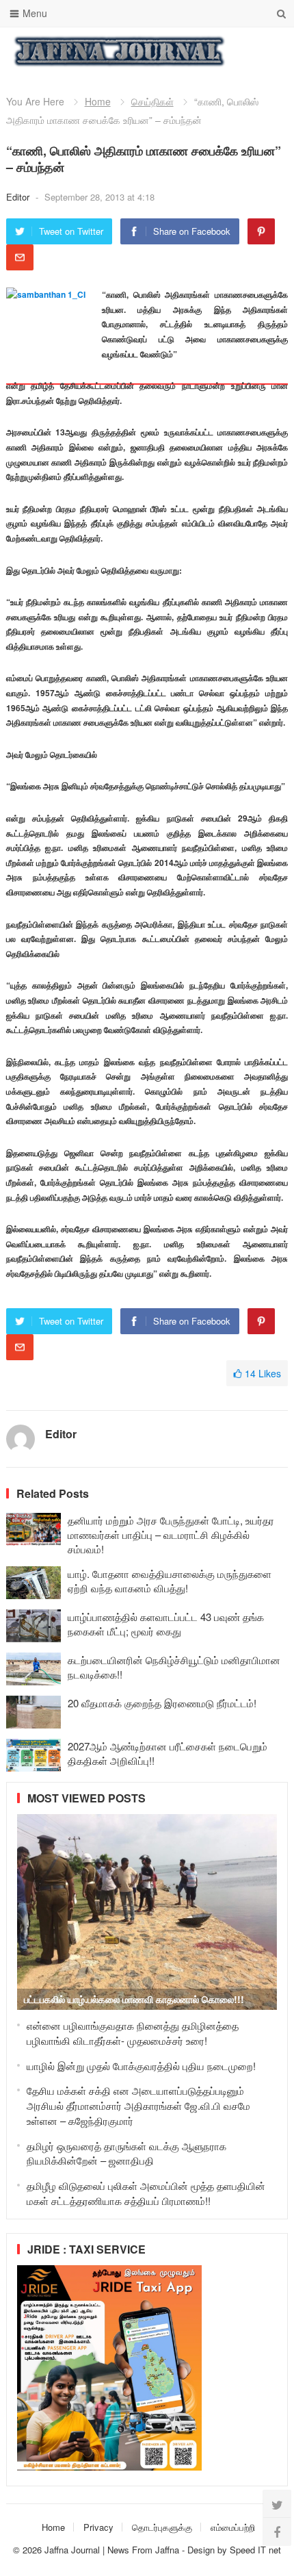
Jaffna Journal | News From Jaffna (112, 2550)
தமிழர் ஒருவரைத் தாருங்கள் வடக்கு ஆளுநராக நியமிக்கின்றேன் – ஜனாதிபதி (126, 2153)
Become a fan (267, 51)
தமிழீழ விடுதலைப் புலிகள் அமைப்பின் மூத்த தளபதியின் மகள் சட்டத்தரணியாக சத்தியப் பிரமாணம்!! (146, 2193)
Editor (19, 197)
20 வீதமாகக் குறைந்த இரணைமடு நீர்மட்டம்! (162, 1703)
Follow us (223, 51)
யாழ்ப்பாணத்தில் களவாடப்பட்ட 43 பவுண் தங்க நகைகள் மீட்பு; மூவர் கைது (166, 1624)
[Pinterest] (261, 231)
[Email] (20, 257)
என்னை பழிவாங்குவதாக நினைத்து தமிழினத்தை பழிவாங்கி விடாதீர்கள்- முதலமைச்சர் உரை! (133, 2033)
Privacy (98, 2527)
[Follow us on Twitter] (277, 2504)
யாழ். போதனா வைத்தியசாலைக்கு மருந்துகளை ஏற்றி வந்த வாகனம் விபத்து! (170, 1581)
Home (98, 101)
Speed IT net (255, 2550)
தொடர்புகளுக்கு (162, 2527)
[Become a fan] (277, 2532)
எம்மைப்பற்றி (233, 2527)
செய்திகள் (152, 101)
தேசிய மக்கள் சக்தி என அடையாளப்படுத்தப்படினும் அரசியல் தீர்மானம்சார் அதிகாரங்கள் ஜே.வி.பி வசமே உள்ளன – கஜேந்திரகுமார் (138, 2105)
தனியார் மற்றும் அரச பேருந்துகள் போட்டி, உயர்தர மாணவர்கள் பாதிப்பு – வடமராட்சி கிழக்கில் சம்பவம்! (171, 1534)
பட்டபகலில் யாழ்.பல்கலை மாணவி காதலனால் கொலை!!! (134, 1999)
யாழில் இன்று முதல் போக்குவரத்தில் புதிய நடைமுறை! (141, 2066)
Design (202, 2550)
